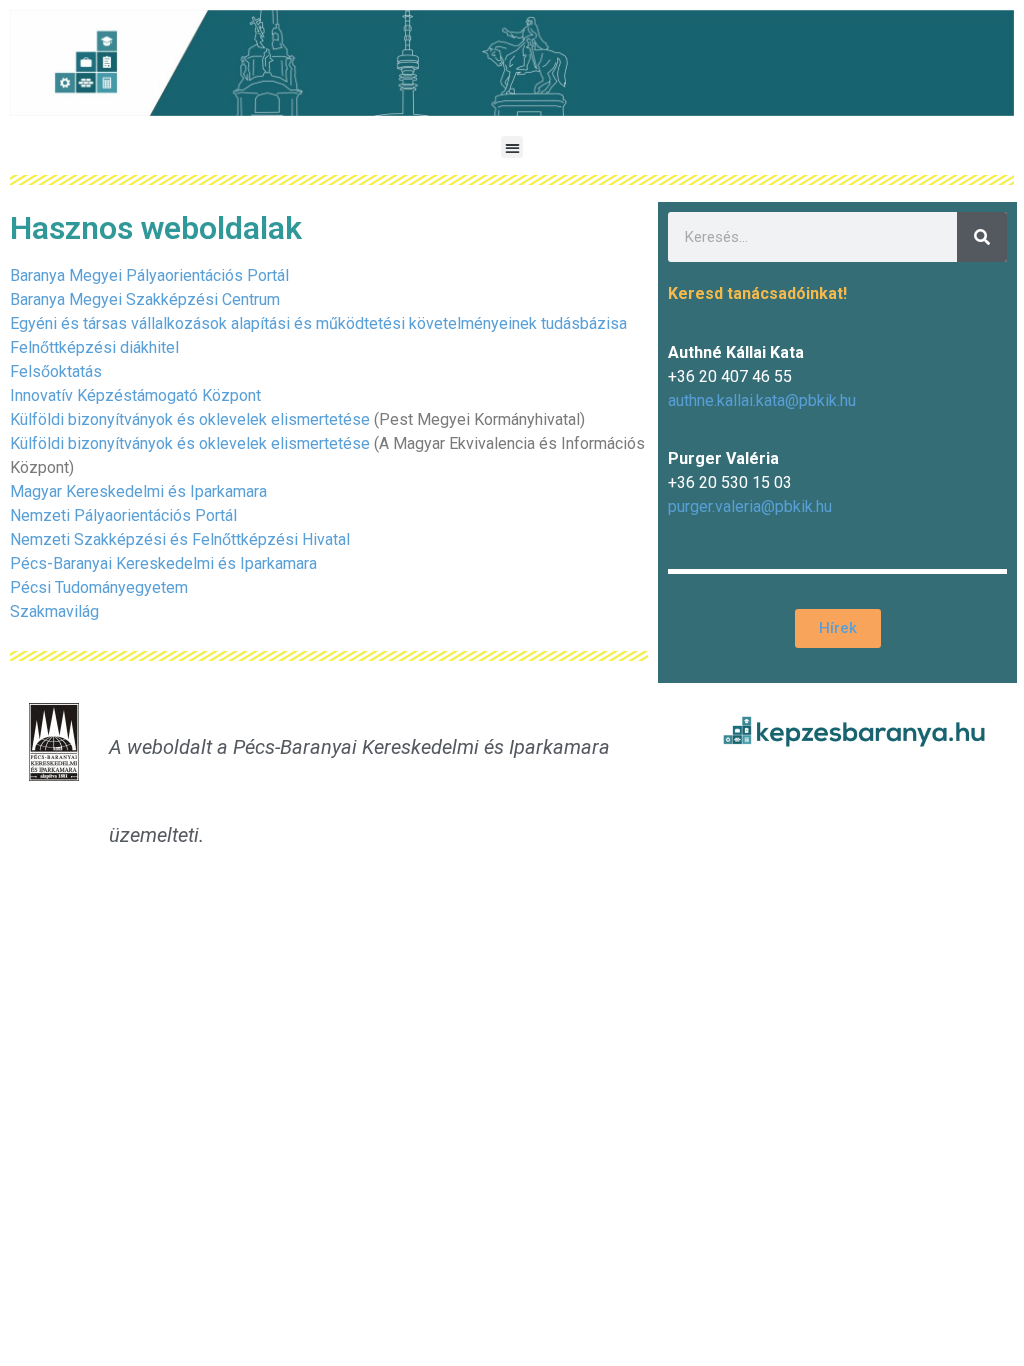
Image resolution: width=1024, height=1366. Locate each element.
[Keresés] (982, 237)
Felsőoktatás (56, 371)
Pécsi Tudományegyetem (99, 587)
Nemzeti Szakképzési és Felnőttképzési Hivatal (180, 539)
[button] (512, 147)
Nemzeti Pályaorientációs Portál (123, 515)
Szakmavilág (54, 611)
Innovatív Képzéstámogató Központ (135, 395)
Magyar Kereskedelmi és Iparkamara (138, 491)
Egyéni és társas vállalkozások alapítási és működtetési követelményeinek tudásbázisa (318, 323)
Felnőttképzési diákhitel (94, 347)
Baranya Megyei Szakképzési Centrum (145, 299)
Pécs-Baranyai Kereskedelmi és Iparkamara (163, 563)
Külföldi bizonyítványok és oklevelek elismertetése (190, 419)
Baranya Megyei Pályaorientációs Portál (149, 275)
